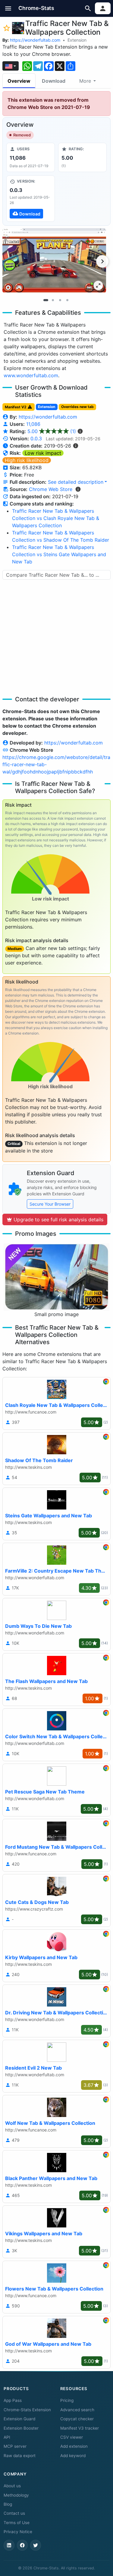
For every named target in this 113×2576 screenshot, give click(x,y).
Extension (77, 40)
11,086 (33, 424)
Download (54, 81)
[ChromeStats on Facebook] (22, 2545)
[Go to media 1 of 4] (46, 300)
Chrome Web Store (51, 489)
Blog (8, 2504)
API (7, 2437)
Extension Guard (19, 2419)
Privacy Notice (18, 2532)
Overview (19, 81)
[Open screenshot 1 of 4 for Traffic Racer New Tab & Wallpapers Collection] (54, 261)
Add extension (74, 2446)
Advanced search (77, 2410)
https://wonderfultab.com (35, 40)
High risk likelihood (27, 460)
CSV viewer (72, 2437)
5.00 (52, 431)
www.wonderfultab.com (31, 375)
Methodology (16, 2495)
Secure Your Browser (50, 1204)
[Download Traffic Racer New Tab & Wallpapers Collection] (31, 199)
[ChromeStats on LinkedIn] (9, 2545)
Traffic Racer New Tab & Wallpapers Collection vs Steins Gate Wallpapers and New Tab (59, 554)
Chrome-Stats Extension (27, 2410)
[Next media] (102, 261)
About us (12, 2486)
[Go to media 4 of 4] (67, 300)
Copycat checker (77, 2419)
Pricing (67, 2400)
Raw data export (20, 2456)
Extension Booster (21, 2428)
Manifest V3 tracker (80, 2428)
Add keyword (73, 2456)
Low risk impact (43, 453)
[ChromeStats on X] (36, 2545)
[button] (8, 8)
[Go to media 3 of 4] (60, 300)
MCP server (15, 2446)
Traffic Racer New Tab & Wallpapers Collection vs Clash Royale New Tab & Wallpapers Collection (56, 518)
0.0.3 (36, 438)
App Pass (13, 2400)
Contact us (14, 2513)
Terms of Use (17, 2523)
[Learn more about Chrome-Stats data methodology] (78, 489)
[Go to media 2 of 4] (53, 300)
